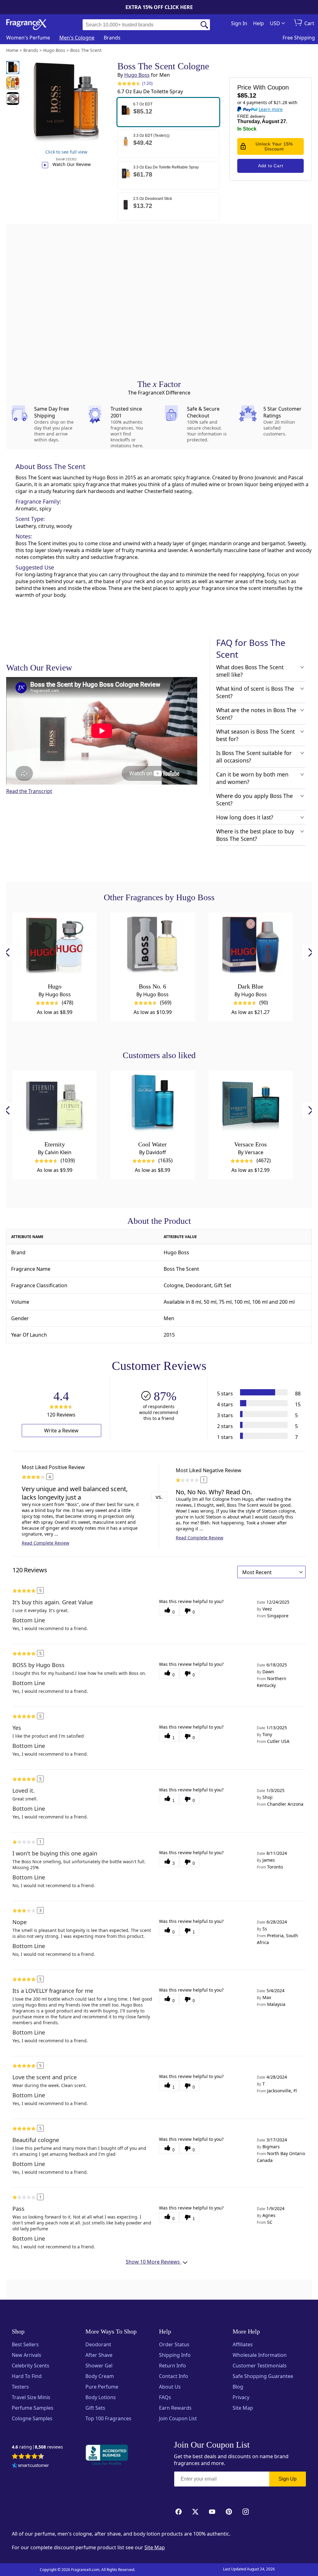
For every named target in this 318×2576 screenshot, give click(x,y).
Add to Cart (271, 166)
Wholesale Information (260, 2355)
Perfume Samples (33, 2408)
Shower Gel (99, 2366)
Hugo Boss (137, 75)
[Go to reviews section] (128, 83)
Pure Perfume (102, 2387)
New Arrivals (27, 2355)
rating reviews (37, 2447)
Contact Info (174, 2376)
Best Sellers (25, 2344)
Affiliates (243, 2344)
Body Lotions (101, 2397)
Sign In (239, 23)
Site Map (243, 2408)
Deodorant (98, 2344)
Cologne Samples (32, 2418)
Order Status (174, 2344)
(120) (147, 83)
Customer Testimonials (260, 2366)
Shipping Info (175, 2355)
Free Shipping (299, 38)
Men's (77, 38)
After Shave (99, 2355)
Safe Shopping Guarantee (263, 2376)
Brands (112, 38)
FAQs (165, 2397)
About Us (170, 2387)
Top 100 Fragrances (108, 2418)
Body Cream (100, 2376)
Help (259, 23)
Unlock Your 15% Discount (274, 146)
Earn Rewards (175, 2408)
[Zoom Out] (248, 1126)
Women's (28, 38)
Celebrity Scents (31, 2366)
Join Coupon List (178, 2418)
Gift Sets (95, 2408)
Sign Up (288, 2479)
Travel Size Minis (31, 2397)
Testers (20, 2387)
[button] (168, 112)
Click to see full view (66, 152)
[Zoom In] (248, 1107)
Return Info (173, 2366)
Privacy (241, 2397)
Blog (238, 2387)
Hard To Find (27, 2376)
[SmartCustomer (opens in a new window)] (30, 2466)
